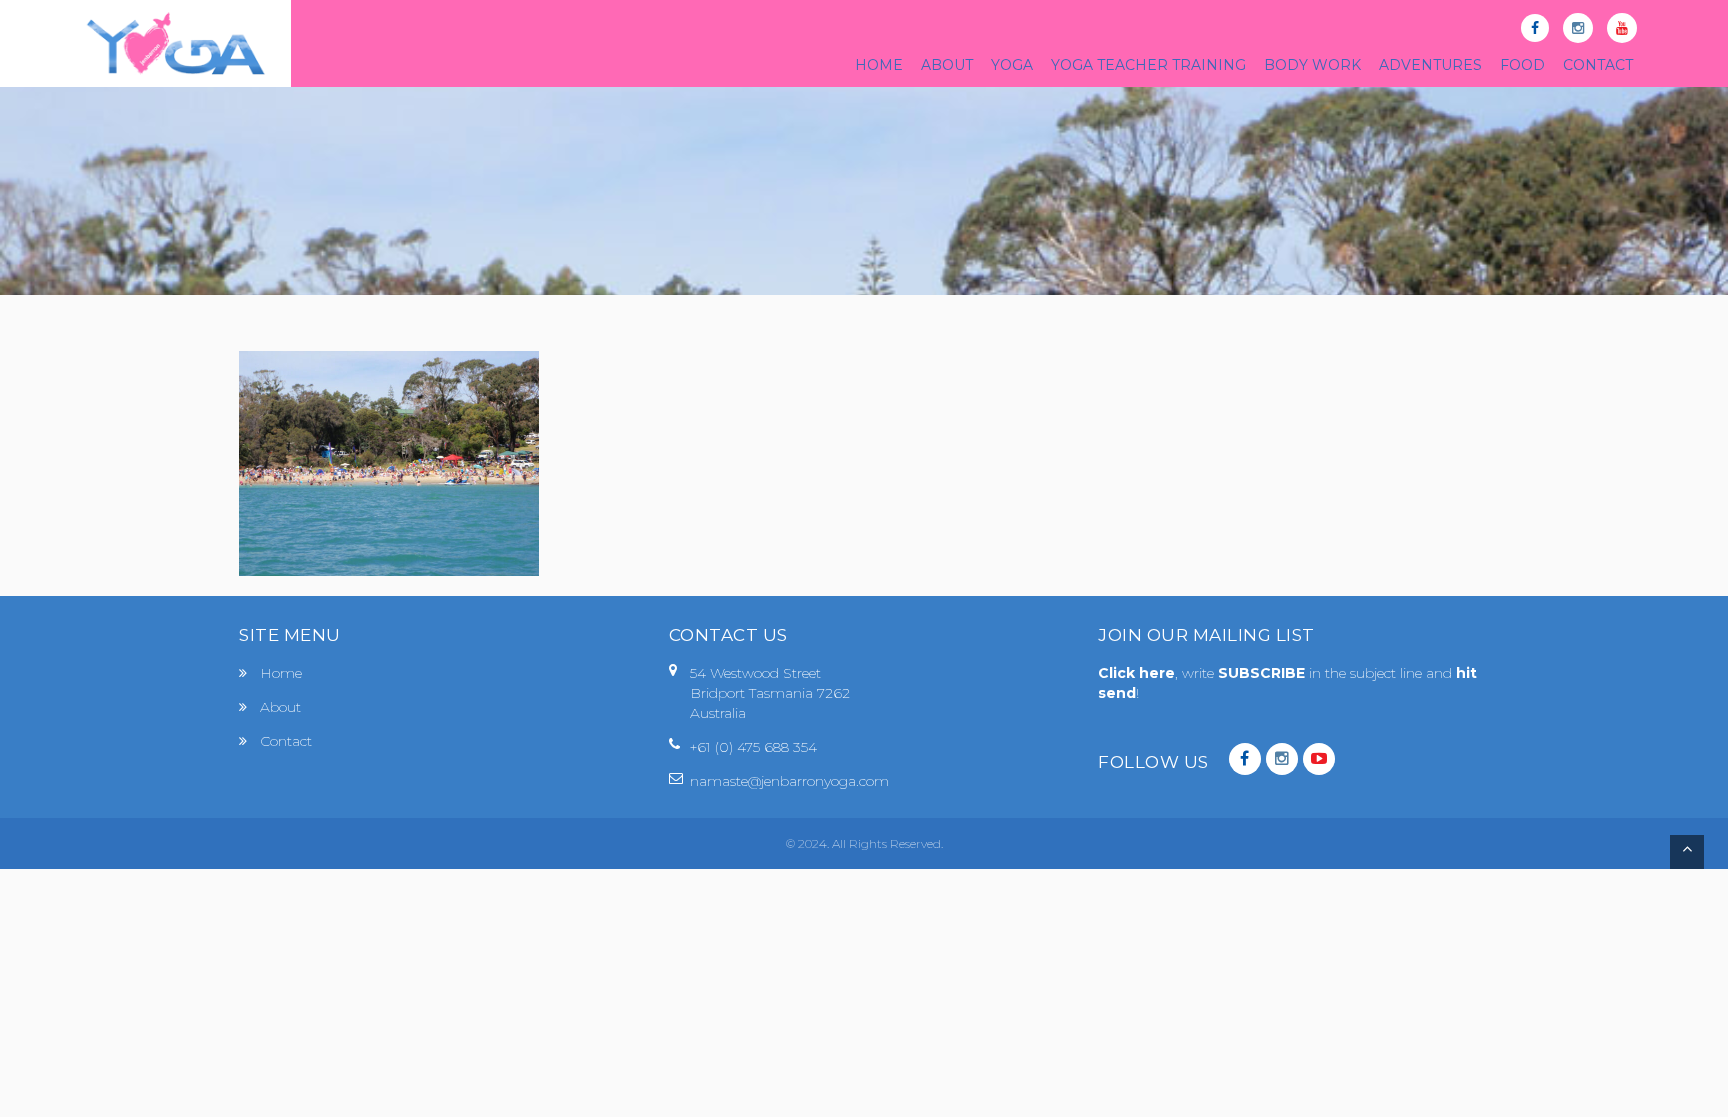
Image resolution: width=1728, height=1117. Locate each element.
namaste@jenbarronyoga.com (789, 781)
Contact (286, 741)
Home (281, 673)
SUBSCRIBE (1263, 673)
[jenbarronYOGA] (176, 43)
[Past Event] (389, 461)
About (280, 707)
